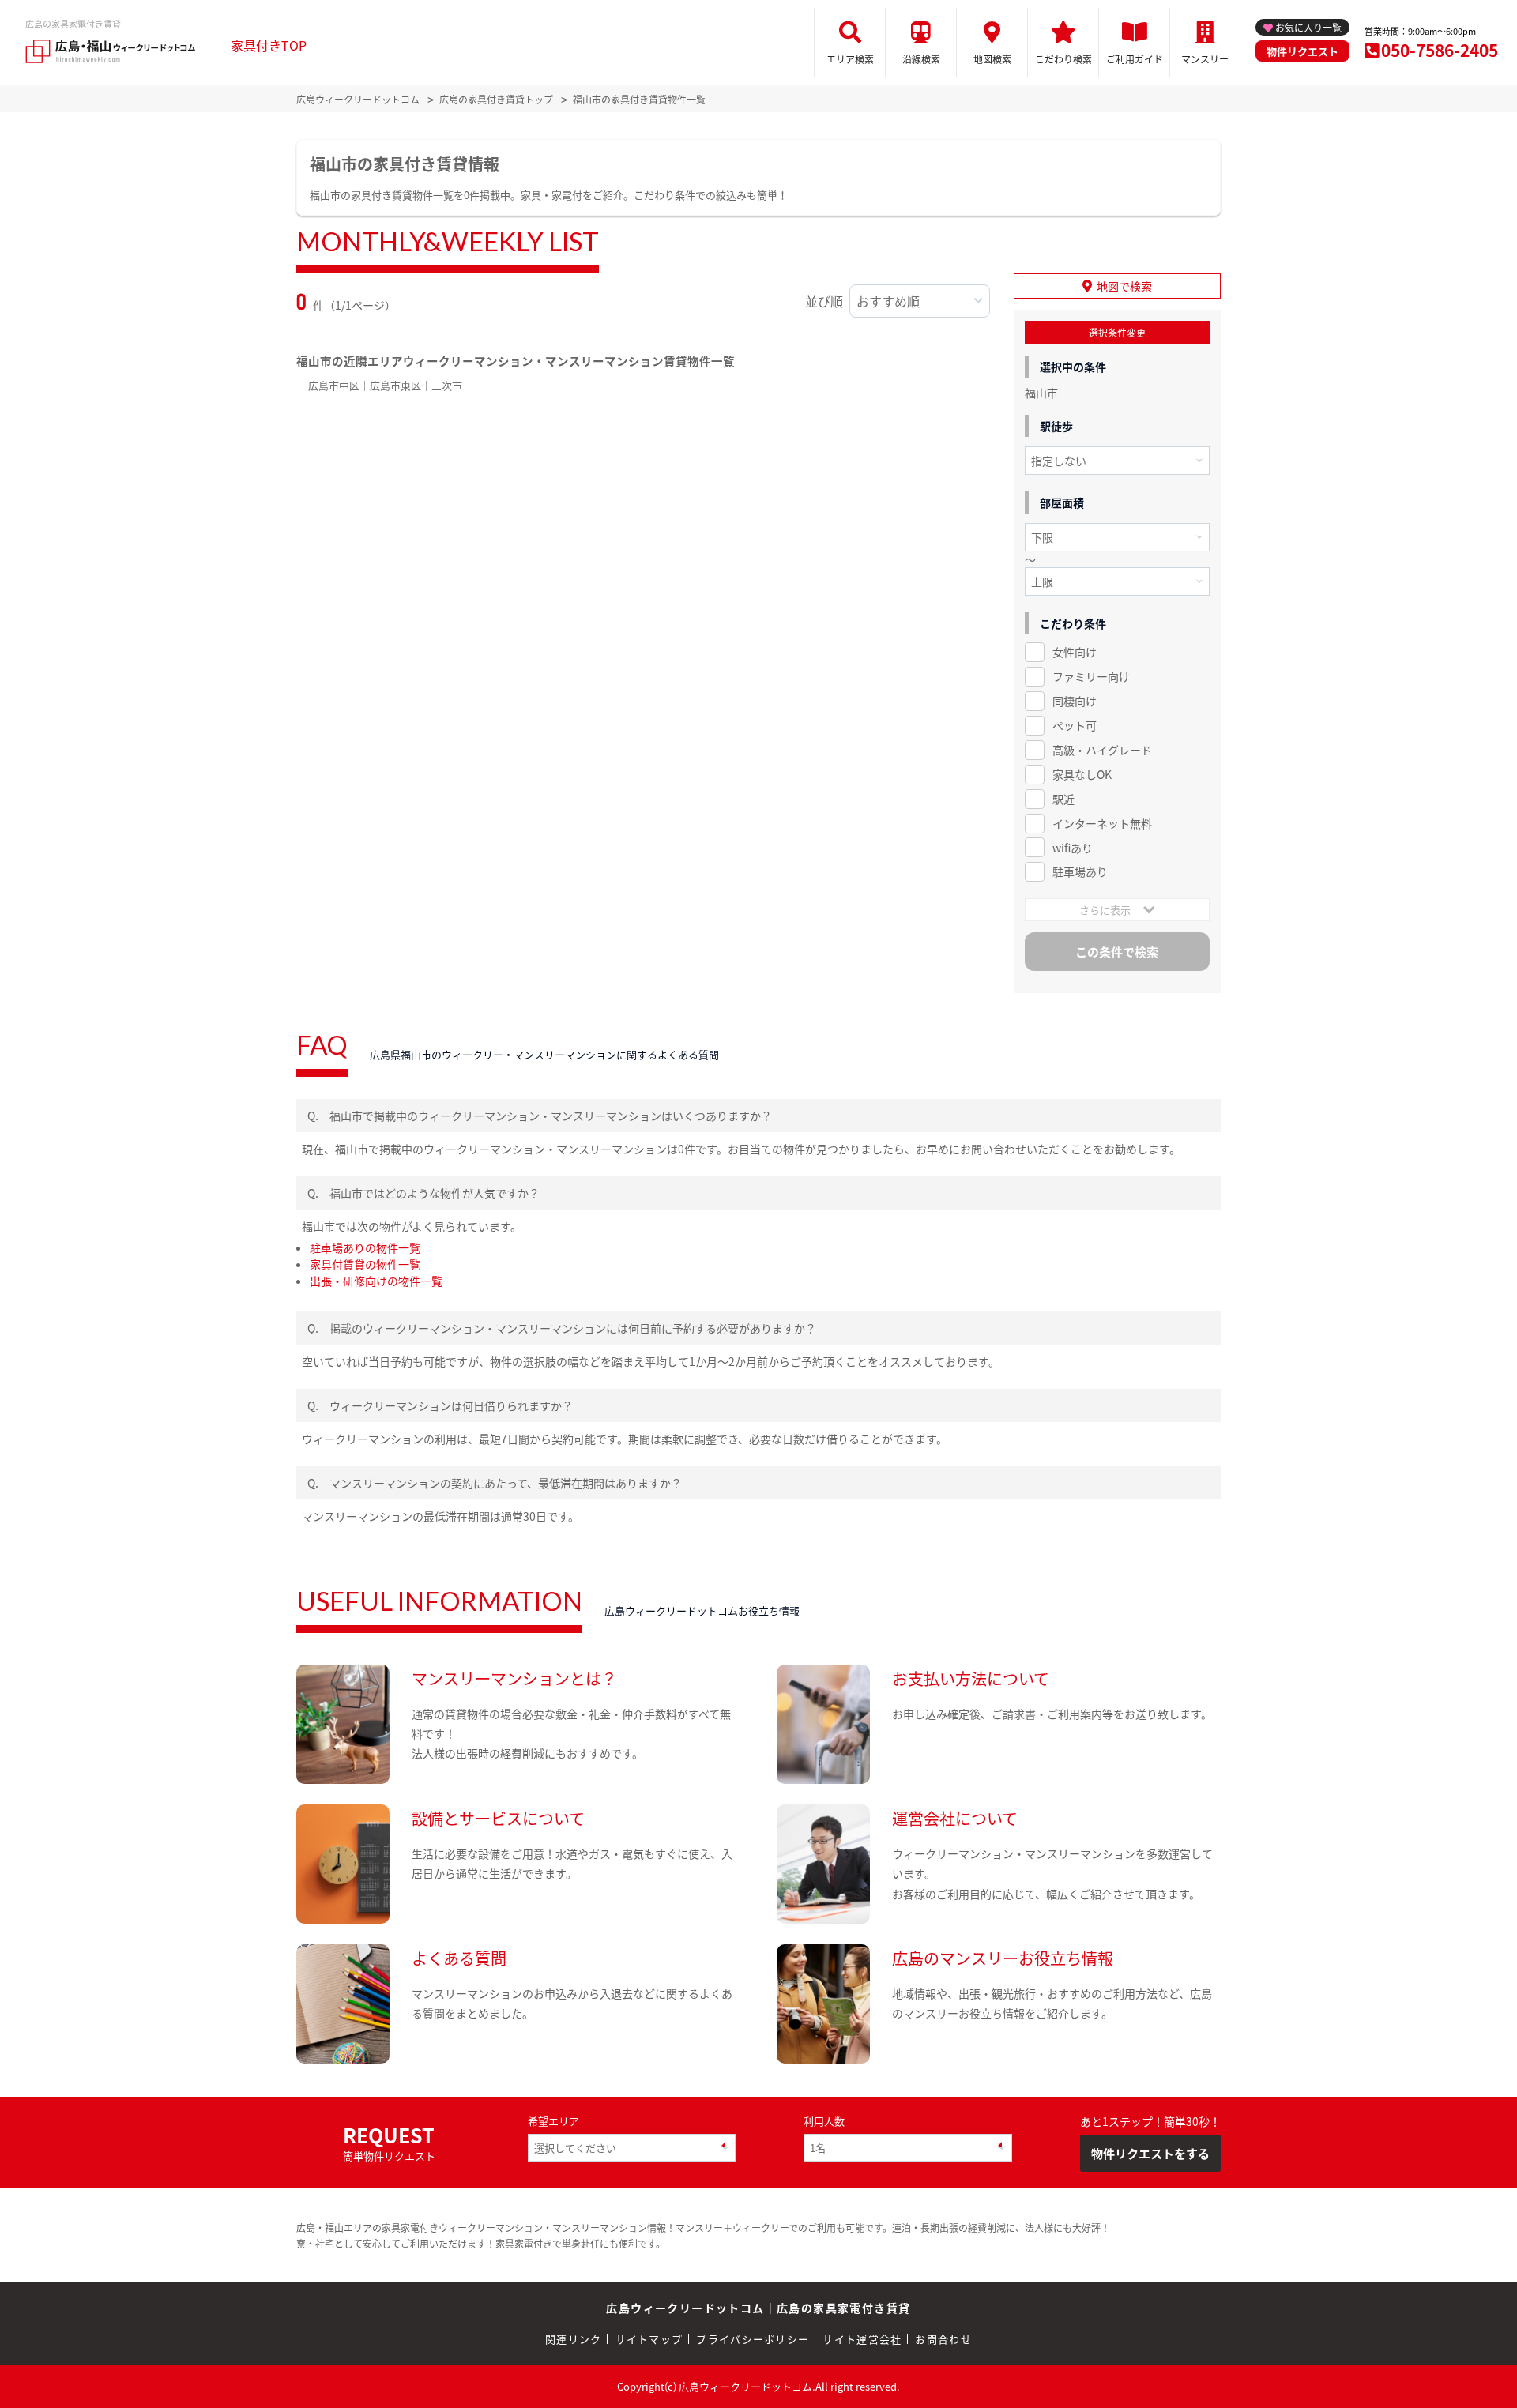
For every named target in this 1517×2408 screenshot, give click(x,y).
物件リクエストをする (1150, 2153)
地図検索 (992, 59)
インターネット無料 (1102, 823)
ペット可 (1075, 725)
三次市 (447, 385)
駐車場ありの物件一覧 (365, 1247)
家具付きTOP (269, 45)
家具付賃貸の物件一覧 (365, 1264)
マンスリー (1205, 59)
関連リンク (574, 2339)
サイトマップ (649, 2339)
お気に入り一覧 (1308, 27)
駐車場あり (1080, 871)
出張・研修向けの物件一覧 (376, 1281)
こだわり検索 (1063, 59)
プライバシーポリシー (753, 2339)
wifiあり (1073, 848)
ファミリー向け (1091, 676)
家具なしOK (1082, 774)
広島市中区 (334, 385)
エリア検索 (850, 59)
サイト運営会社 (862, 2339)
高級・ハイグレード (1102, 750)
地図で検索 (1124, 286)
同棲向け (1075, 701)
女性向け (1075, 652)
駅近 (1063, 799)
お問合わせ (943, 2339)
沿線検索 (921, 59)
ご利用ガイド (1135, 59)
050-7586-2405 (1440, 50)
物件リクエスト (1302, 51)
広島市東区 (395, 385)
